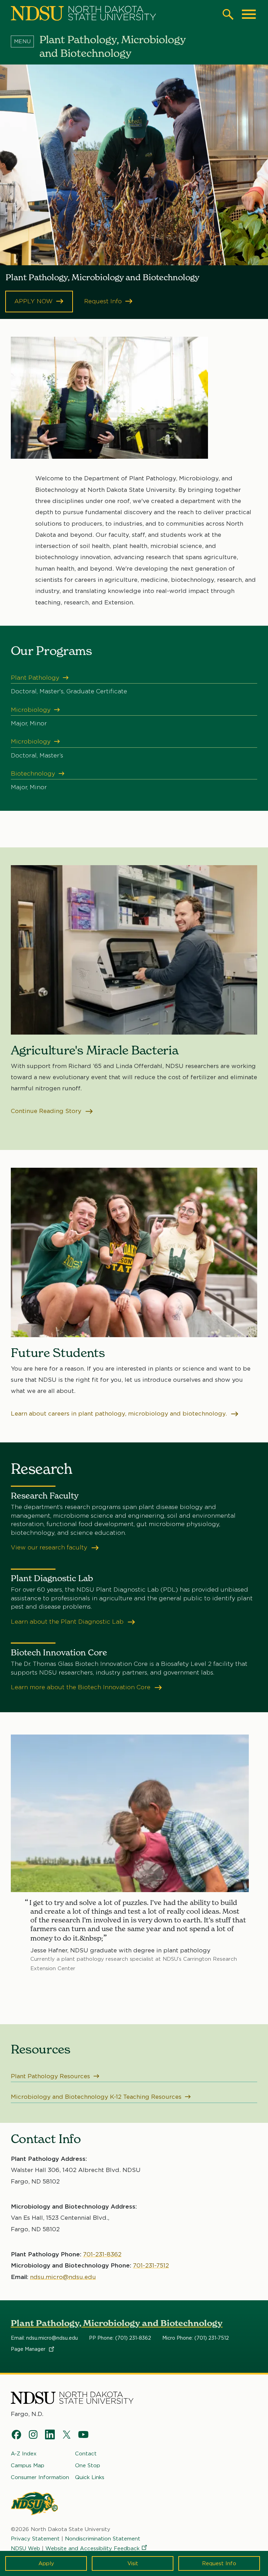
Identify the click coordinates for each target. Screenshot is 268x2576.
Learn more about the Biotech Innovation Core (81, 1687)
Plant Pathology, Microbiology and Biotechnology (117, 2323)
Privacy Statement (35, 2539)
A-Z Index (24, 2454)
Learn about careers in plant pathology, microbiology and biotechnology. (120, 1413)
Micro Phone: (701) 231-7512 (196, 2338)
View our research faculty (50, 1547)
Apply (46, 2563)
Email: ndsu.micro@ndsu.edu (44, 2338)
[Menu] (25, 41)
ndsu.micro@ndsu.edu (63, 2277)
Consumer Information (40, 2477)
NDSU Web (25, 2548)
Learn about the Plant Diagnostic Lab (68, 1622)
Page (29, 2349)
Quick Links (90, 2477)
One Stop (88, 2466)
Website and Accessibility (92, 2548)
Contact (86, 2454)
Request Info (219, 2563)
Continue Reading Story (47, 1111)
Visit (133, 2563)
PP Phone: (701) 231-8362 (120, 2338)
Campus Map (28, 2466)
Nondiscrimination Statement (103, 2539)
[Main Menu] (249, 14)
